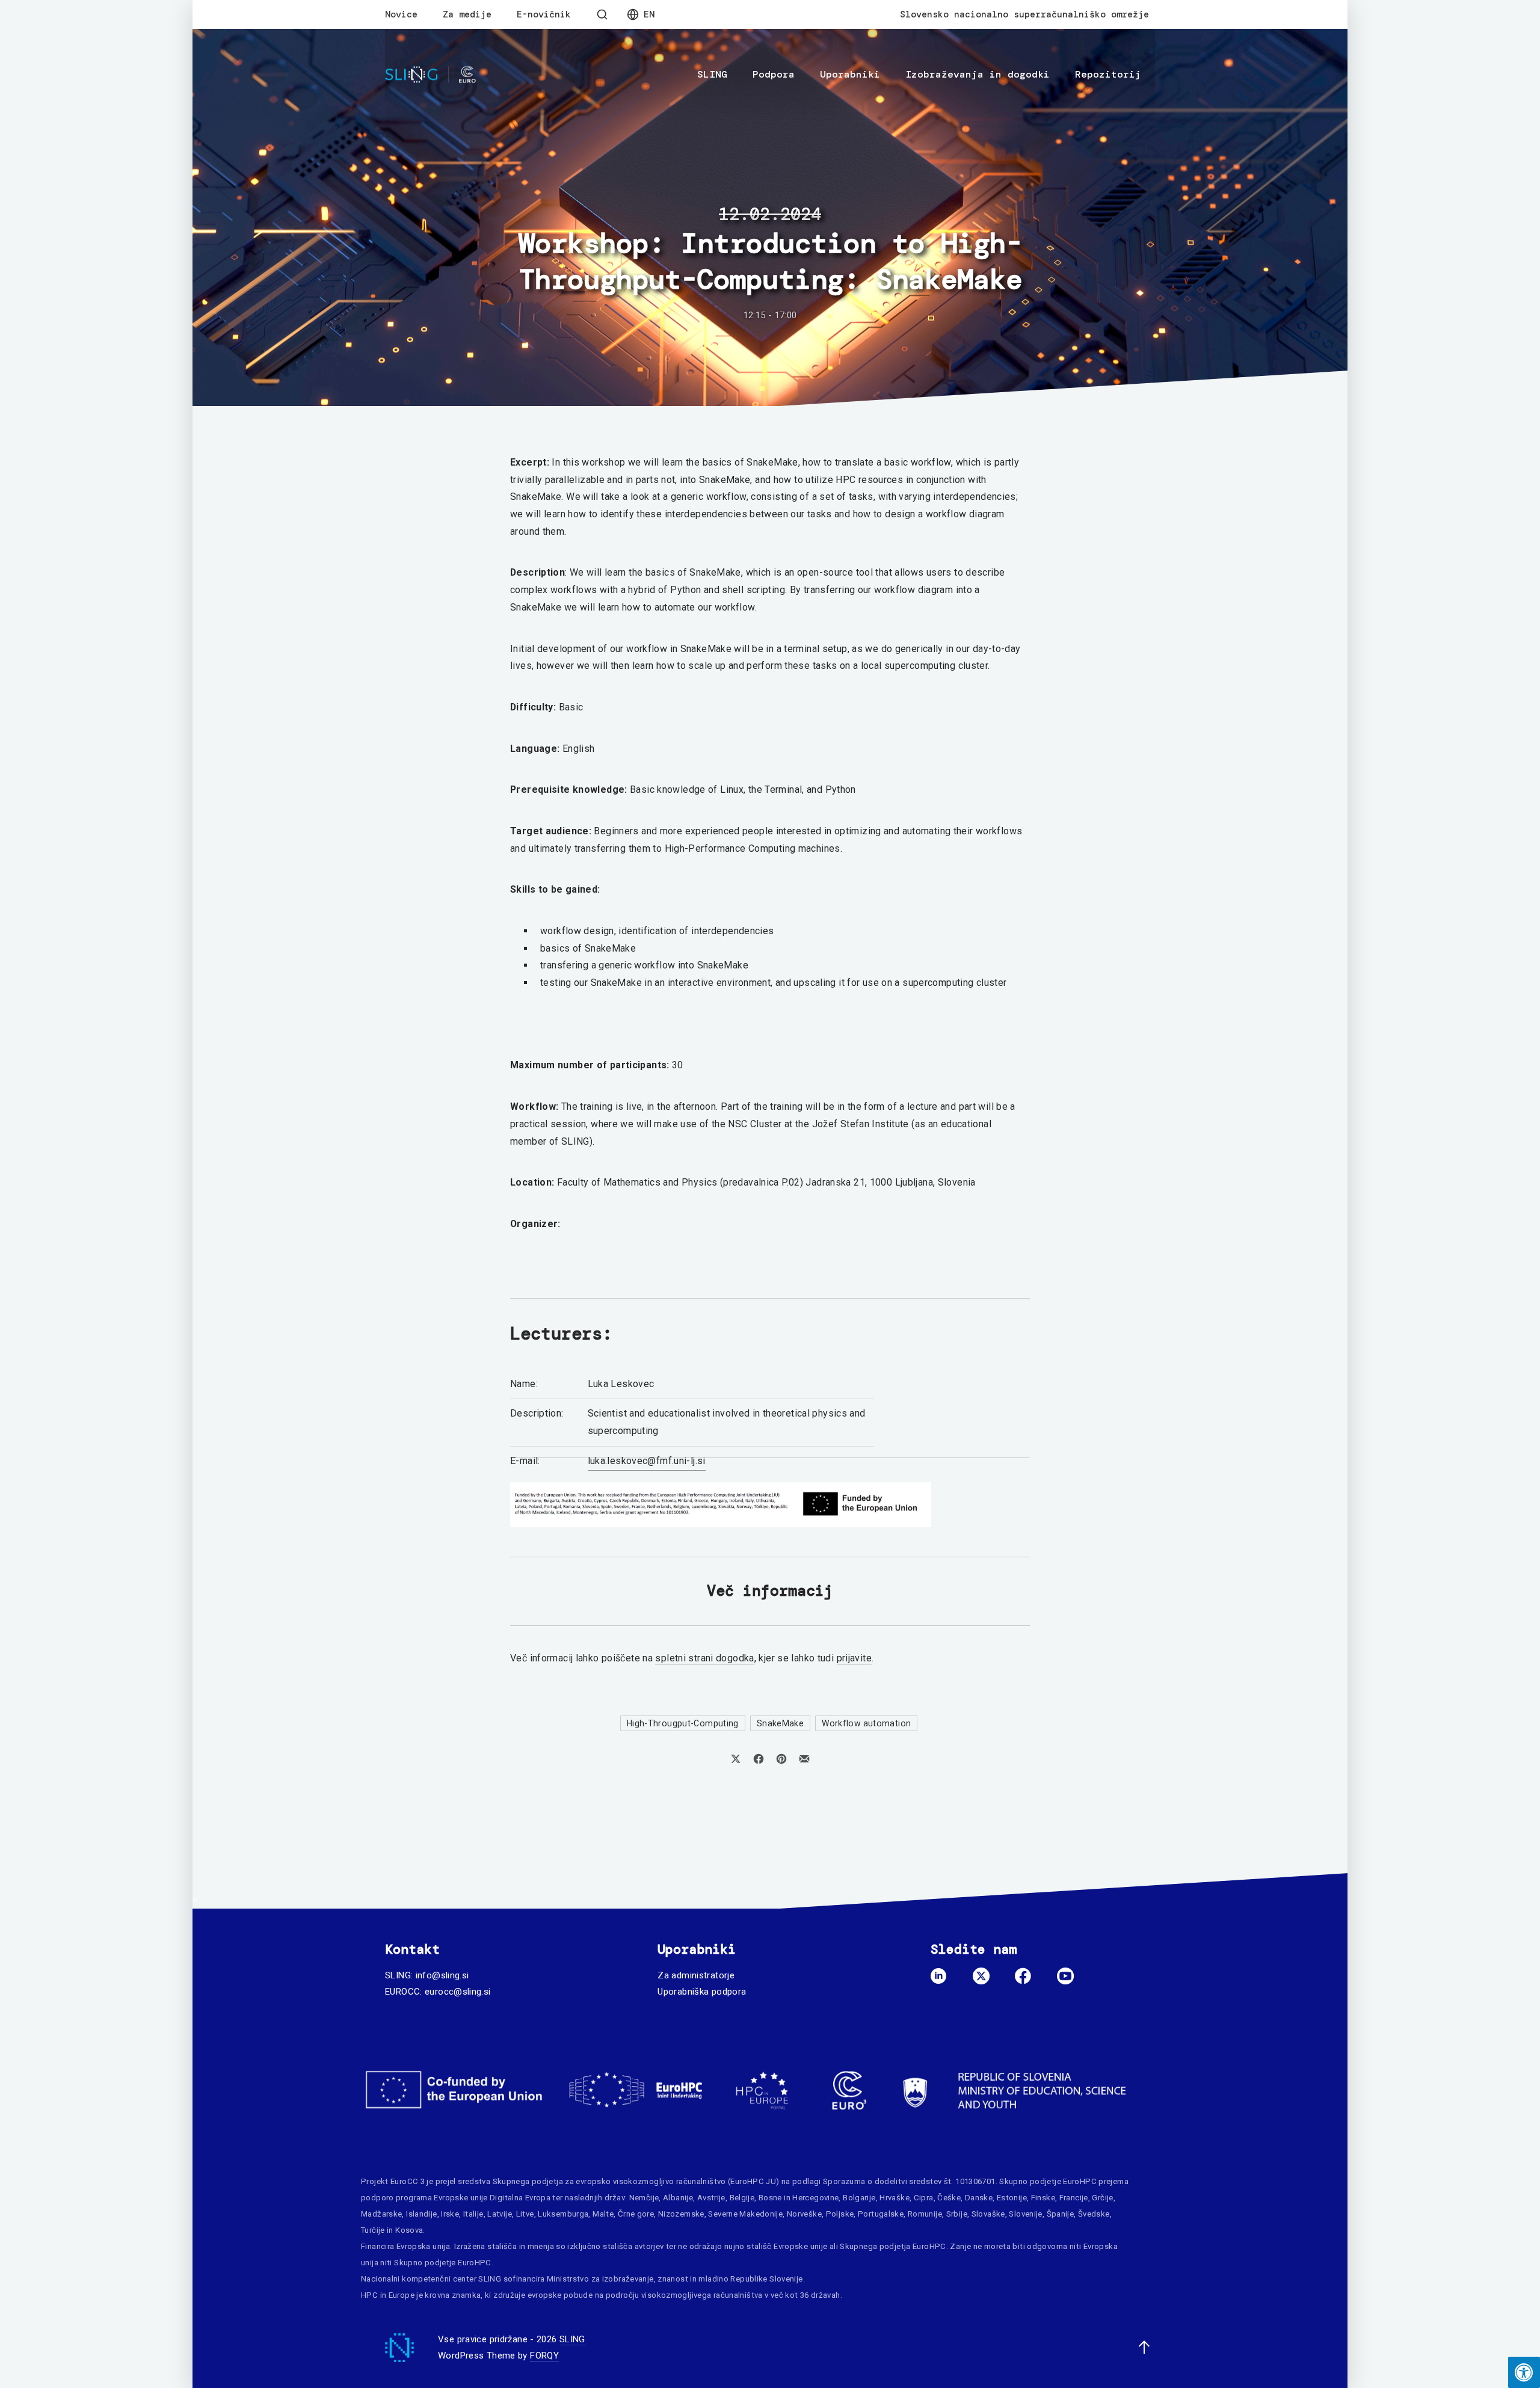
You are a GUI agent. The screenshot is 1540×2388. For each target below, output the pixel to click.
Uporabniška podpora (702, 1992)
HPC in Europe (388, 2295)
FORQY (544, 2356)
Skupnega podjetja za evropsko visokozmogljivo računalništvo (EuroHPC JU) (636, 2181)
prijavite (854, 1658)
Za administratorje (696, 1975)
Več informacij (770, 1591)
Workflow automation (866, 1723)
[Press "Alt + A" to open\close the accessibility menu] (1524, 2372)
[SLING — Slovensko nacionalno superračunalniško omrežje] (430, 75)
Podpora (774, 74)
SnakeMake (780, 1723)
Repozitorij (1108, 74)
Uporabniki (850, 74)
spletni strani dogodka (704, 1658)
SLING (712, 74)
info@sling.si (442, 1975)
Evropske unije (460, 2198)
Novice (401, 14)
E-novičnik (544, 14)
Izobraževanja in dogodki (978, 74)
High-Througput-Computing (683, 1723)
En (649, 14)
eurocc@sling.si (458, 1992)
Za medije (467, 14)
